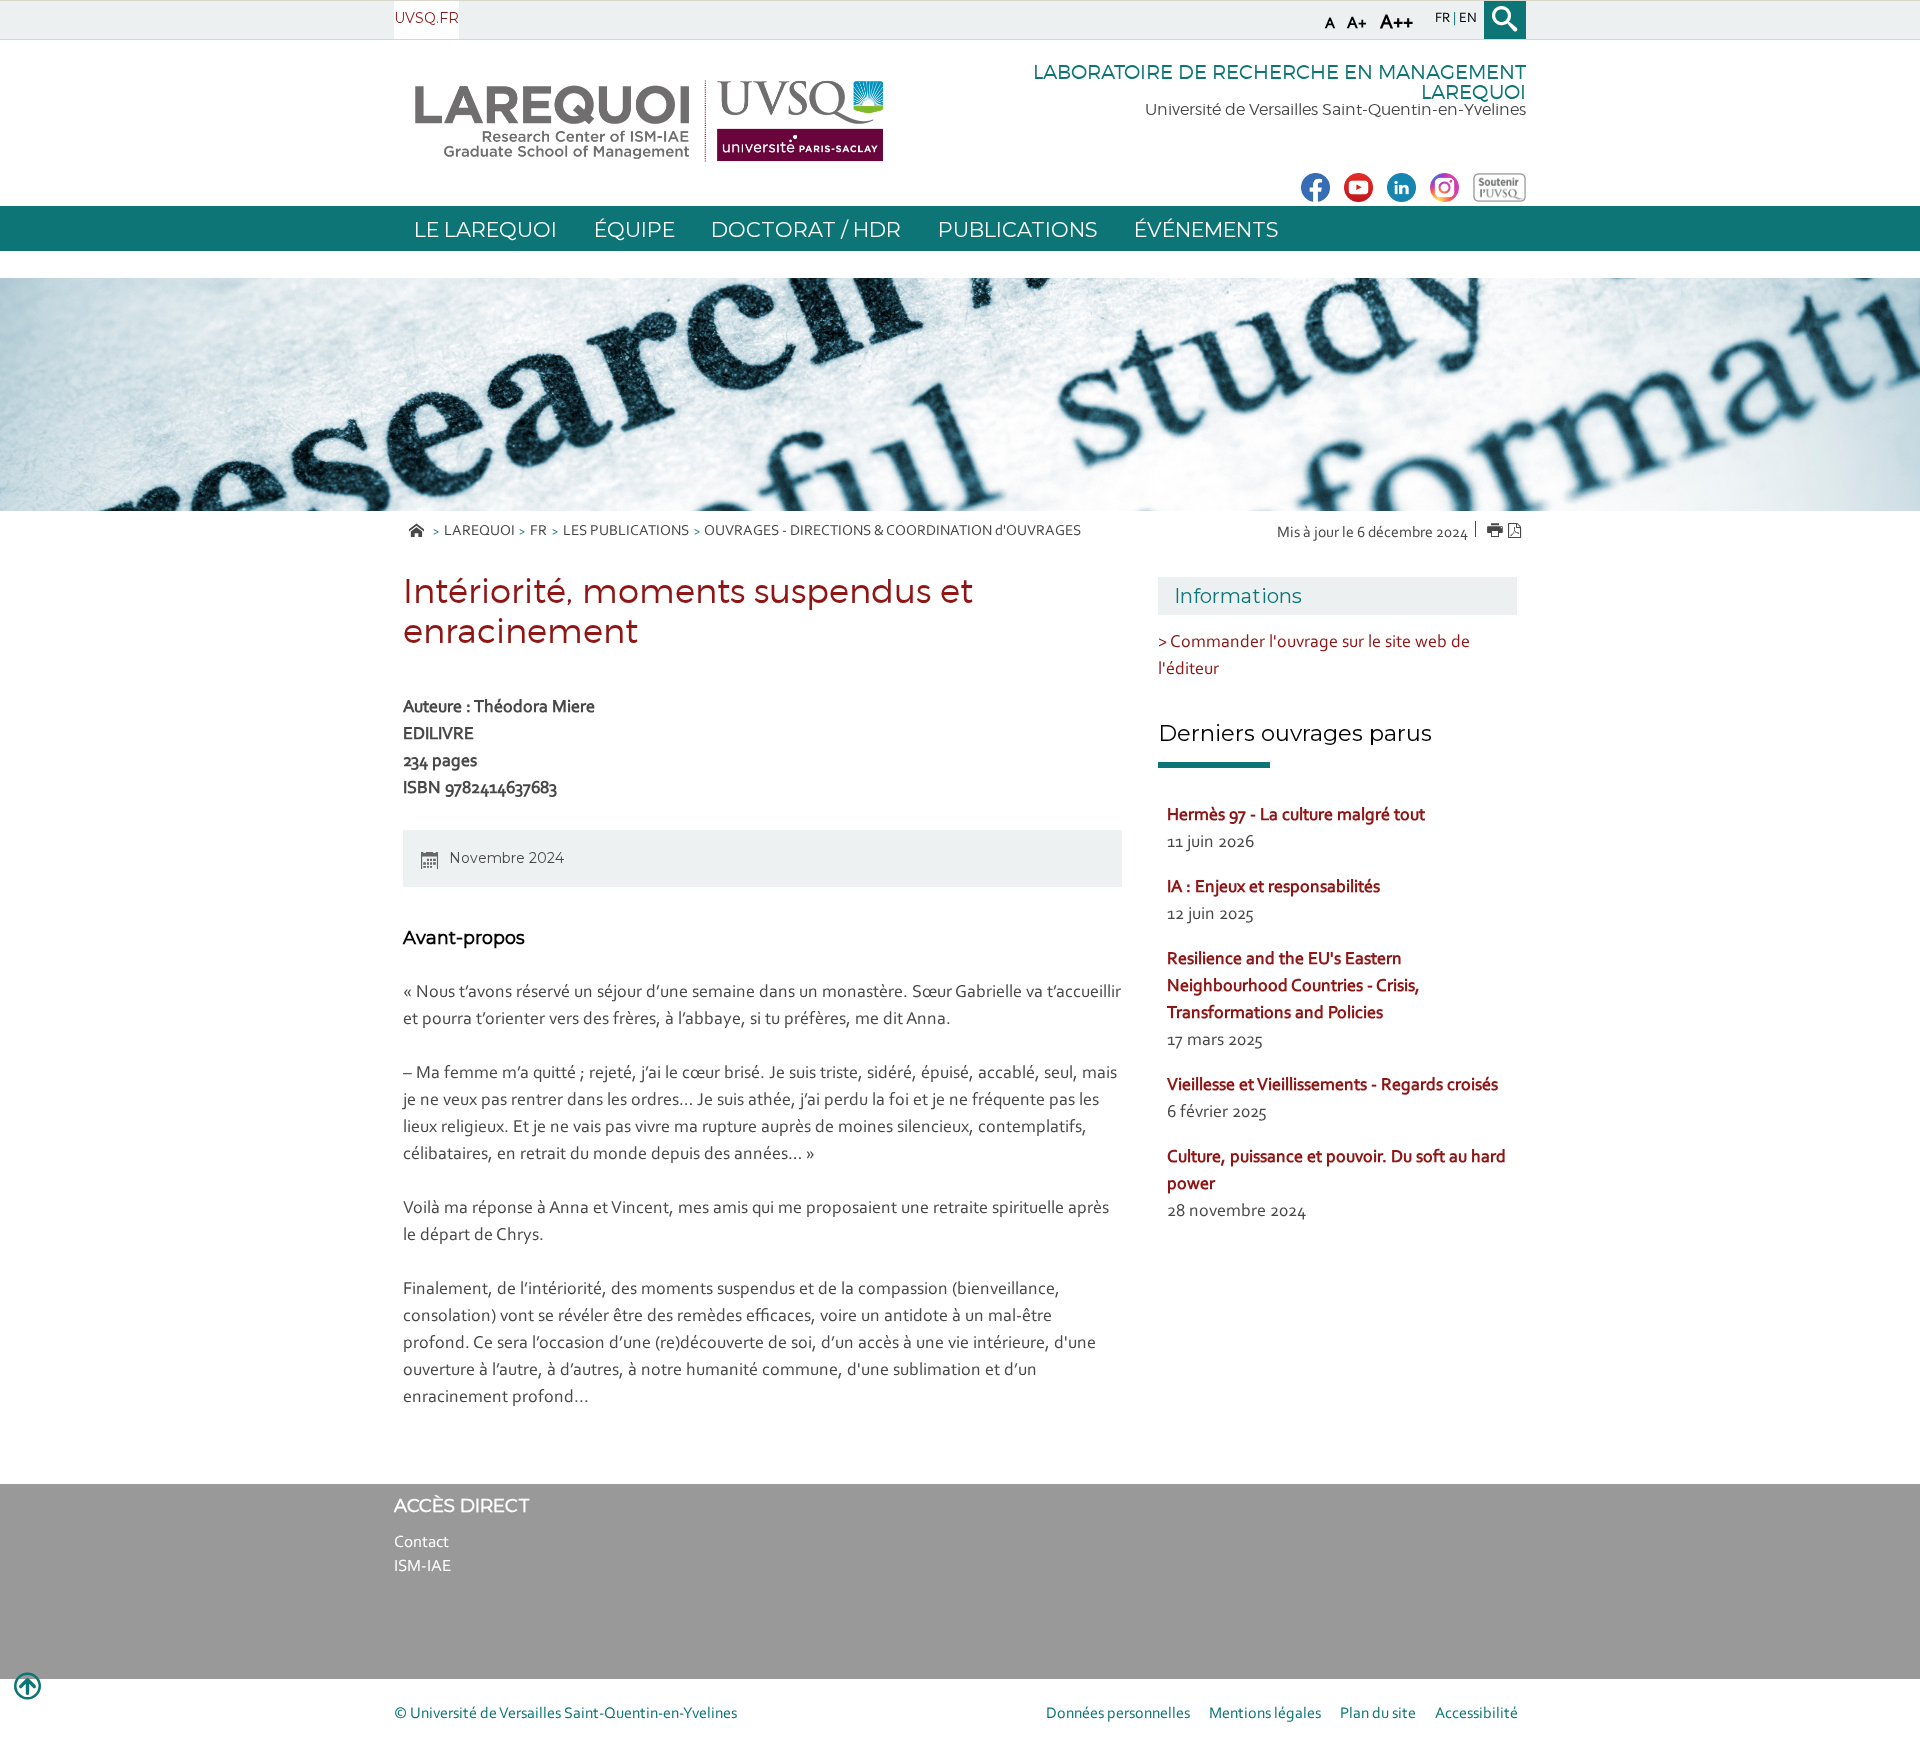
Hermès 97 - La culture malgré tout (1296, 816)
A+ (1357, 23)
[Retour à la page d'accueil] (648, 121)
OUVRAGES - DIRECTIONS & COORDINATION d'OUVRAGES (892, 531)
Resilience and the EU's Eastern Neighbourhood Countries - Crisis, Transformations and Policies (1293, 987)
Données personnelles (1118, 1714)
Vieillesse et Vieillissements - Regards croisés (1332, 1086)
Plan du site (1378, 1714)
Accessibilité (1476, 1714)
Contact (421, 1542)
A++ (1396, 23)
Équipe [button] (634, 229)
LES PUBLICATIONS (626, 531)
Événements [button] (1206, 229)
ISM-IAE (422, 1566)
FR (538, 531)
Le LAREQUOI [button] (485, 229)
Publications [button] (1017, 229)
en (1468, 19)
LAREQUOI (479, 531)
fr (1444, 19)
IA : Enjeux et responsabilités (1273, 888)
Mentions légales (1265, 1714)
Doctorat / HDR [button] (806, 229)
